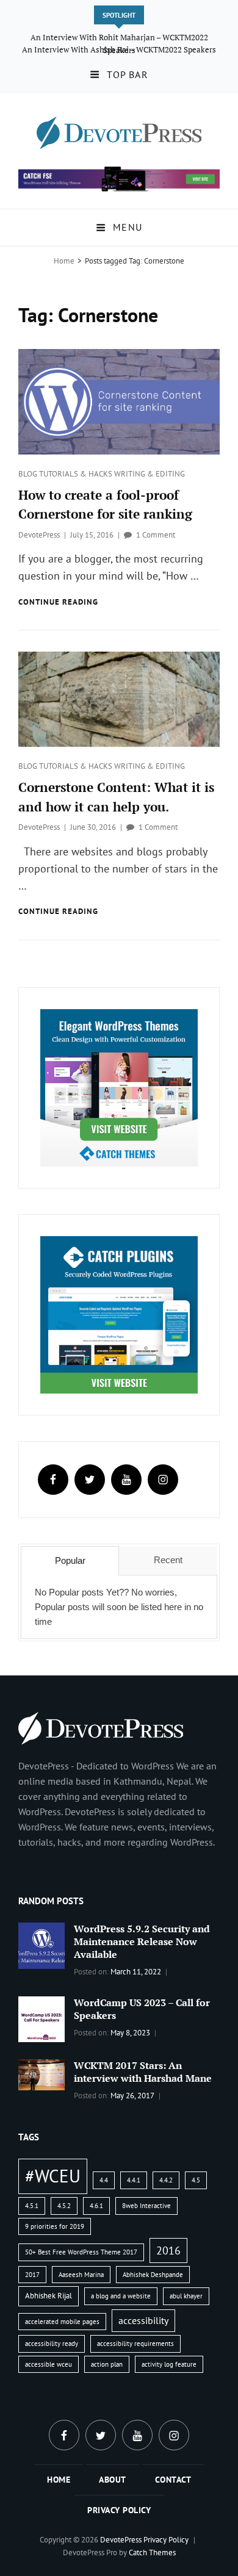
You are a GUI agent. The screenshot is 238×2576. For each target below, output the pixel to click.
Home (64, 261)
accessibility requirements (135, 2344)
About (113, 2480)
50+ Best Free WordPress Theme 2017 (81, 2252)
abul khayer (186, 2296)
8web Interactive (146, 2206)
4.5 (196, 2180)
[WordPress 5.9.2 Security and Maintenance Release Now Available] (41, 1945)
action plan (107, 2364)
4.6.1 (96, 2206)
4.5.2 (64, 2206)
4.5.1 (32, 2206)
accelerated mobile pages (62, 2322)
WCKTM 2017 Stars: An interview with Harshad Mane (143, 2072)
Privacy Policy (119, 2510)
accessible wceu (49, 2364)
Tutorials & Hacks (77, 474)
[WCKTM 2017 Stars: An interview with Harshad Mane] (41, 2074)
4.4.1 (134, 2180)
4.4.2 (166, 2180)
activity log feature (169, 2364)
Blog (29, 474)
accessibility (143, 2320)
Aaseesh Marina (81, 2275)
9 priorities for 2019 (55, 2226)
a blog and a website (121, 2296)
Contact (173, 2480)
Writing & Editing (150, 474)
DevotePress (39, 535)
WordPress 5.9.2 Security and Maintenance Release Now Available (142, 1941)
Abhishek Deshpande (153, 2275)
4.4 (104, 2180)
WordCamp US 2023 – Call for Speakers (142, 2009)
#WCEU (53, 2176)
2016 (168, 2250)
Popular (70, 1560)
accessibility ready (52, 2344)
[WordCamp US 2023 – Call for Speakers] (41, 2018)
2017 (32, 2275)
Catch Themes (152, 2553)
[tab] (70, 1561)
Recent (168, 1560)
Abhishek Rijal (49, 2296)
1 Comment (156, 535)
